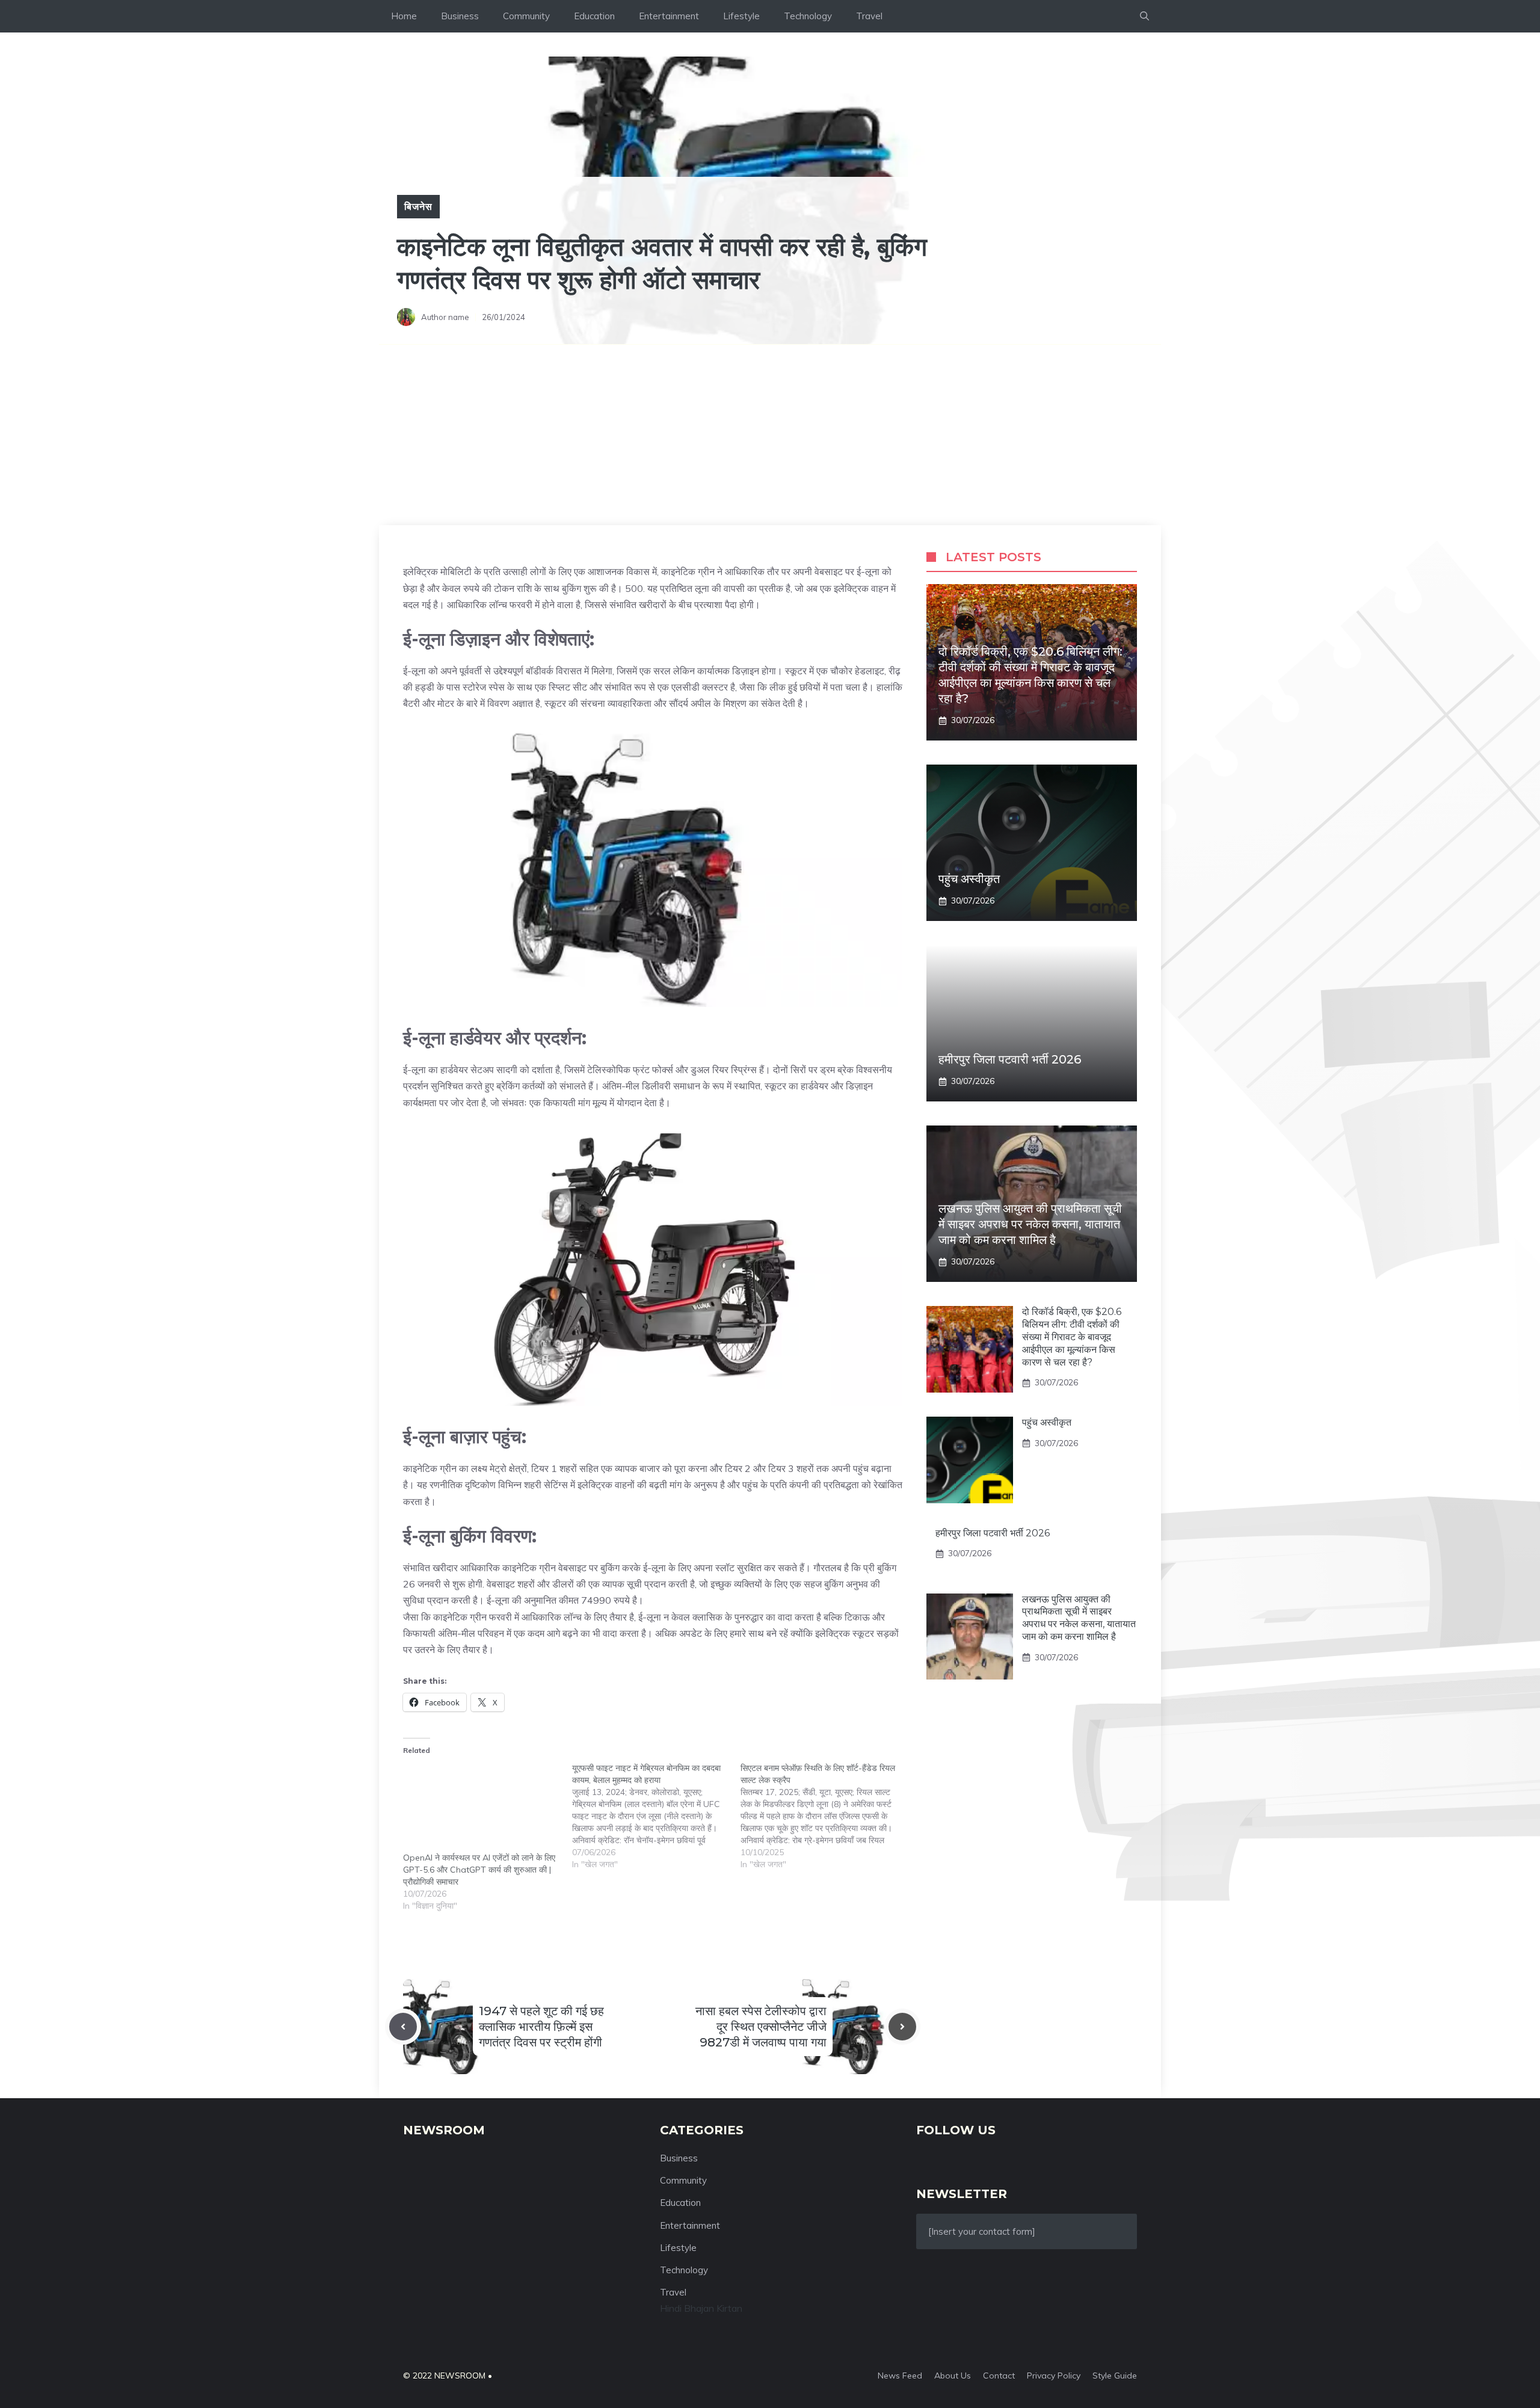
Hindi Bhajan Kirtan (701, 2308)
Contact (999, 2376)
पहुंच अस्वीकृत (969, 879)
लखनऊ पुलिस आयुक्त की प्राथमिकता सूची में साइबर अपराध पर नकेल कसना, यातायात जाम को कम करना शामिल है (1030, 1224)
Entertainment (669, 16)
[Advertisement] (770, 435)
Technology (808, 16)
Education (594, 16)
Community (526, 16)
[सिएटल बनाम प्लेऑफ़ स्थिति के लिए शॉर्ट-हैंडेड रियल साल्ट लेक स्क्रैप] (825, 1816)
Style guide (1115, 2376)
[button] (1144, 16)
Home (404, 16)
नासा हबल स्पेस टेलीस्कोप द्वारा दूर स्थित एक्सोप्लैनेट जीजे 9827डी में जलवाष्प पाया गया (761, 2027)
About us (953, 2376)
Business (460, 16)
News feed (900, 2376)
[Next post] (902, 2027)
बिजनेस (418, 206)
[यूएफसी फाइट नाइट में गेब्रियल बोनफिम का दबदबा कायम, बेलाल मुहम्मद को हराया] (657, 1816)
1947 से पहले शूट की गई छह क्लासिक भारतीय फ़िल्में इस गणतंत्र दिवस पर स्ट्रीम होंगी (541, 2027)
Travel (869, 16)
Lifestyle (741, 16)
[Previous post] (403, 2027)
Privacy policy (1054, 2376)
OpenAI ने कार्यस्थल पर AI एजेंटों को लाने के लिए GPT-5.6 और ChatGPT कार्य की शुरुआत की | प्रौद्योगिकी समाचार (479, 1870)
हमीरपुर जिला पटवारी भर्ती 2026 (1010, 1059)
